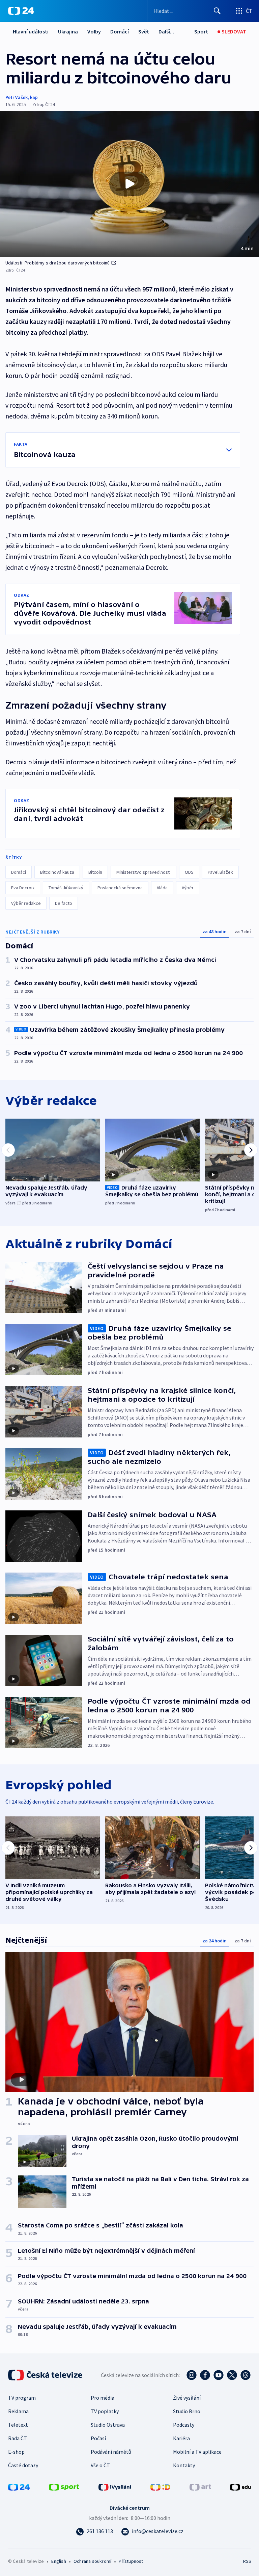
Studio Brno (187, 2411)
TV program (22, 2398)
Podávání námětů (111, 2452)
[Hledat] (217, 11)
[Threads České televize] (246, 2375)
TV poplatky (105, 2411)
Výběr (188, 888)
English (59, 2561)
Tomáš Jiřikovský (66, 888)
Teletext (18, 2425)
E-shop (16, 2452)
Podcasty (184, 2425)
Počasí (98, 2438)
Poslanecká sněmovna (120, 888)
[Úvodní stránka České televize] (46, 2375)
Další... (166, 31)
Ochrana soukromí (92, 2561)
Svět (144, 31)
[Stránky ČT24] (19, 2486)
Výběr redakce (26, 903)
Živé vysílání (187, 2398)
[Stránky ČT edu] (240, 2486)
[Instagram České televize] (192, 2375)
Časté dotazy (23, 2465)
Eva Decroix (23, 888)
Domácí (120, 31)
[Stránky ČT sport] (64, 2486)
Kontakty (184, 2465)
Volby (94, 31)
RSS (247, 2561)
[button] (129, 184)
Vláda (162, 888)
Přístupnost (131, 2561)
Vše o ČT (100, 2465)
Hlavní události (31, 31)
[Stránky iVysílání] (115, 2486)
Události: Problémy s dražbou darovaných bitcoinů (58, 263)
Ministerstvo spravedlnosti (143, 872)
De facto (64, 903)
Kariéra (181, 2438)
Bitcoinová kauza (57, 872)
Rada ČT (18, 2438)
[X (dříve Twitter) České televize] (232, 2375)
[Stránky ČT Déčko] (160, 2486)
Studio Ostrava (108, 2425)
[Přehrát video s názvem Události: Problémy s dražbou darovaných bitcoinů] (129, 184)
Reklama (18, 2411)
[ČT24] (21, 11)
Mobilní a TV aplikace (197, 2452)
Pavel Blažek (220, 872)
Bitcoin (95, 872)
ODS (189, 872)
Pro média (103, 2398)
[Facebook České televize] (205, 2375)
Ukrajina (68, 31)
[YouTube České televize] (219, 2375)
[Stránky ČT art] (200, 2486)
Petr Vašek (17, 97)
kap (34, 97)
